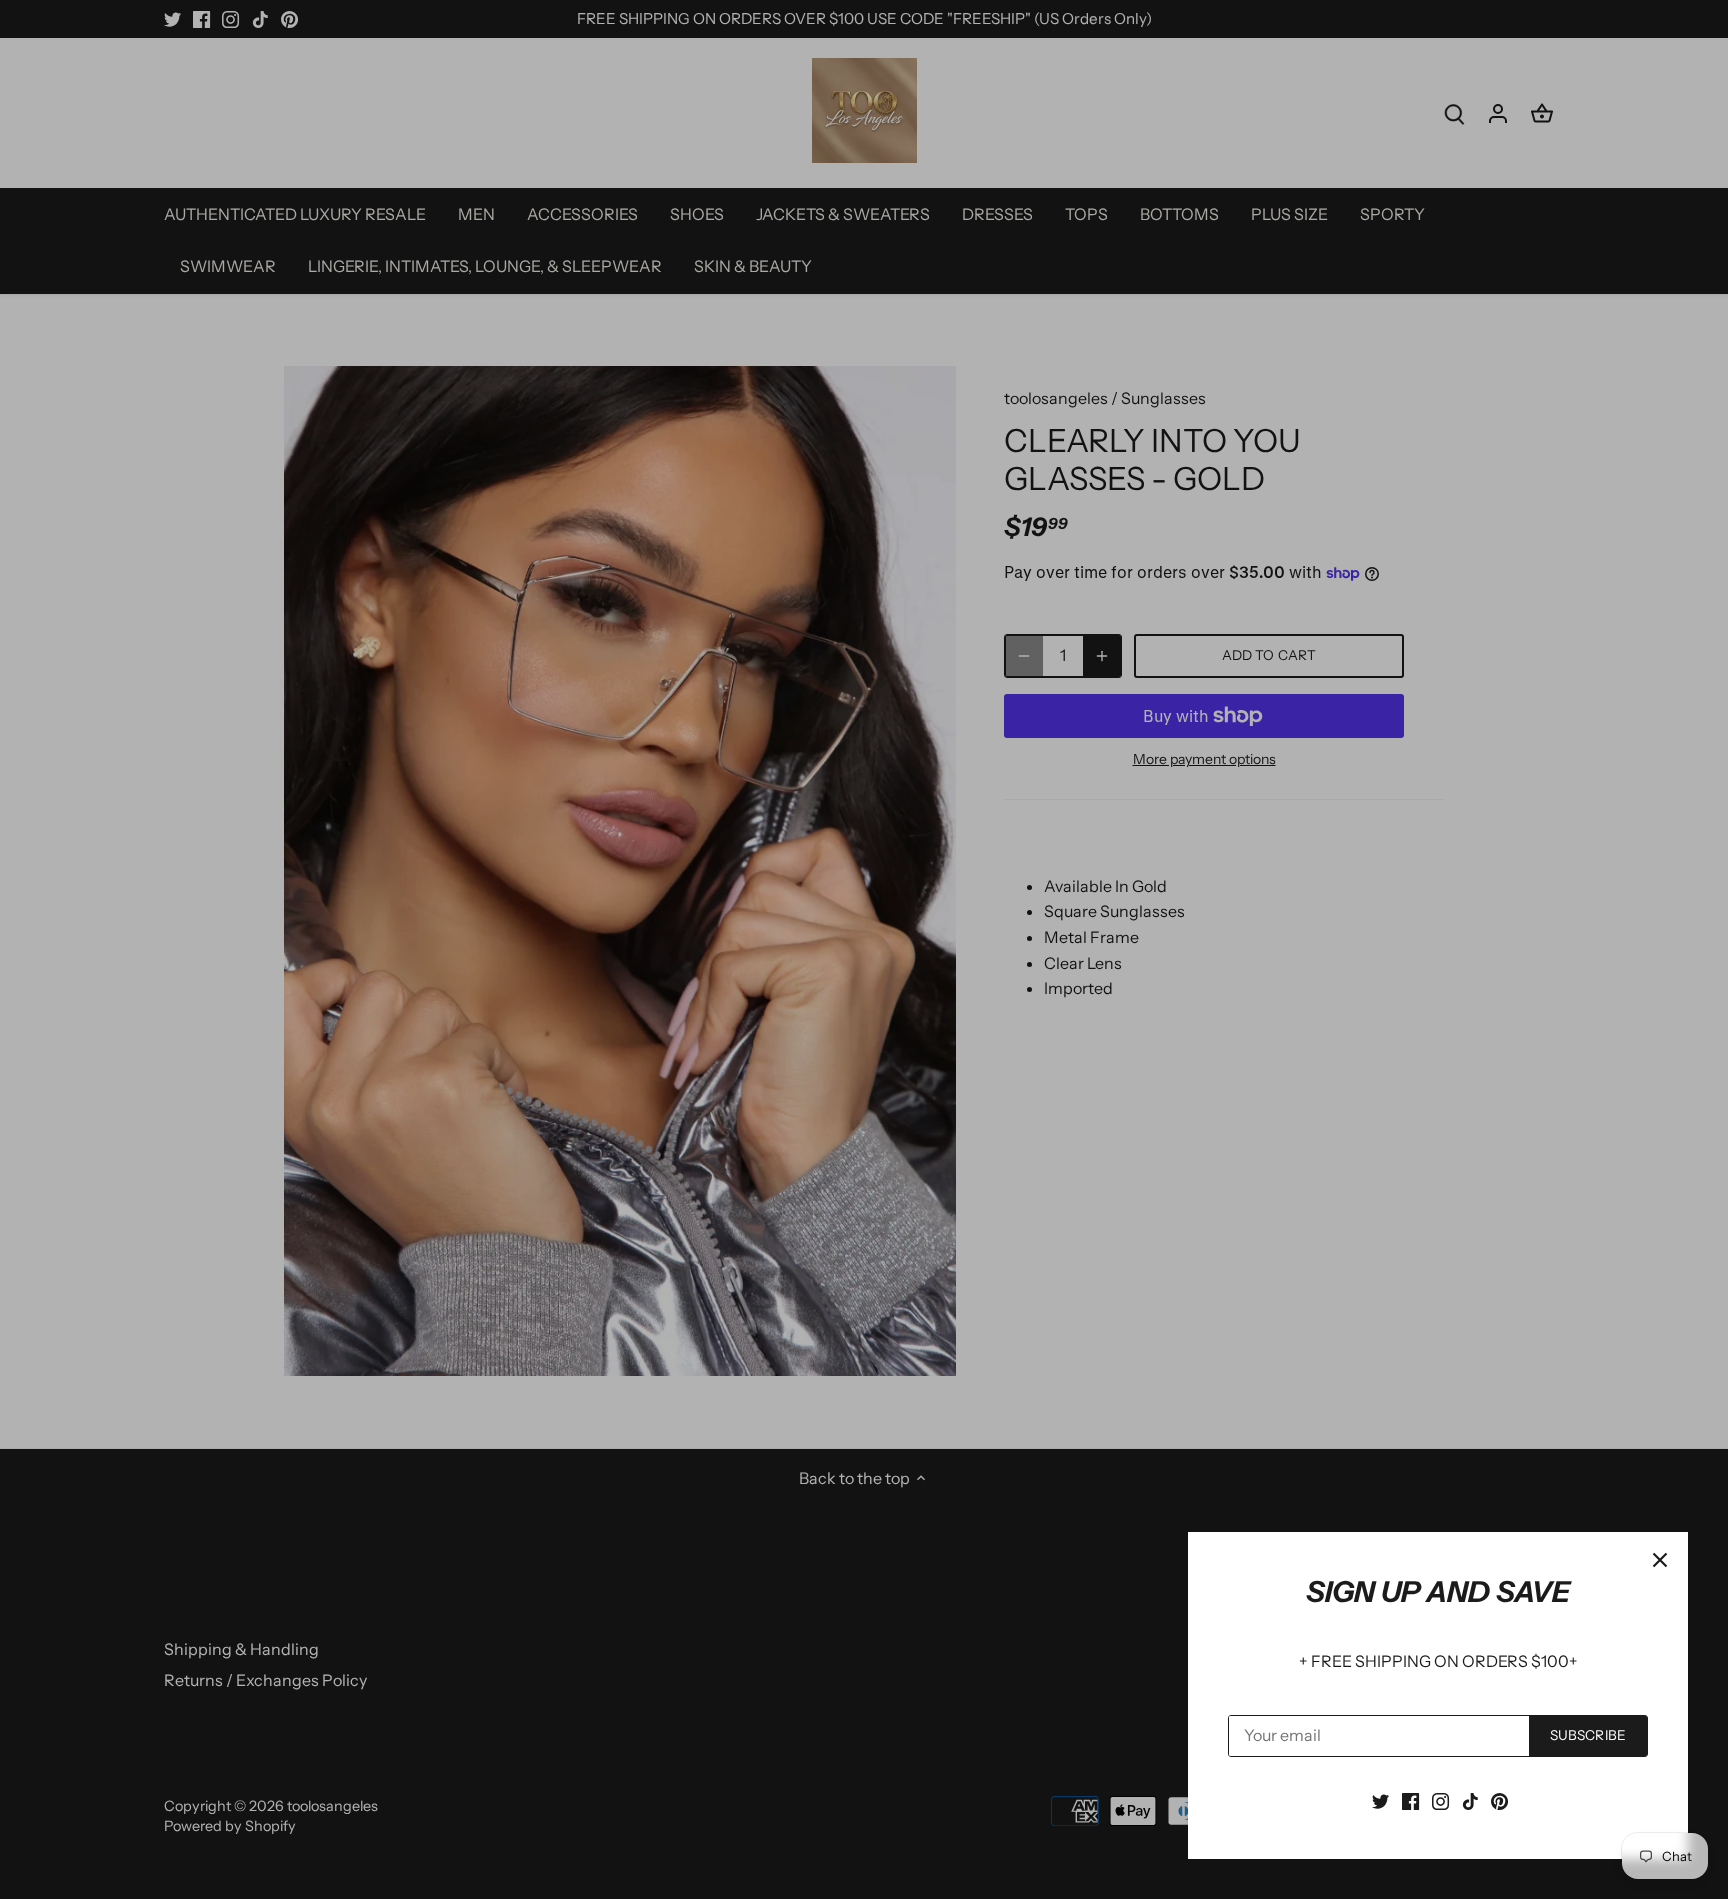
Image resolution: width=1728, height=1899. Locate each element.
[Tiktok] (1470, 1800)
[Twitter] (1380, 1800)
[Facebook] (1410, 1800)
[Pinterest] (1499, 1800)
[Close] (1660, 1560)
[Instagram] (1440, 1800)
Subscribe (1588, 1735)
